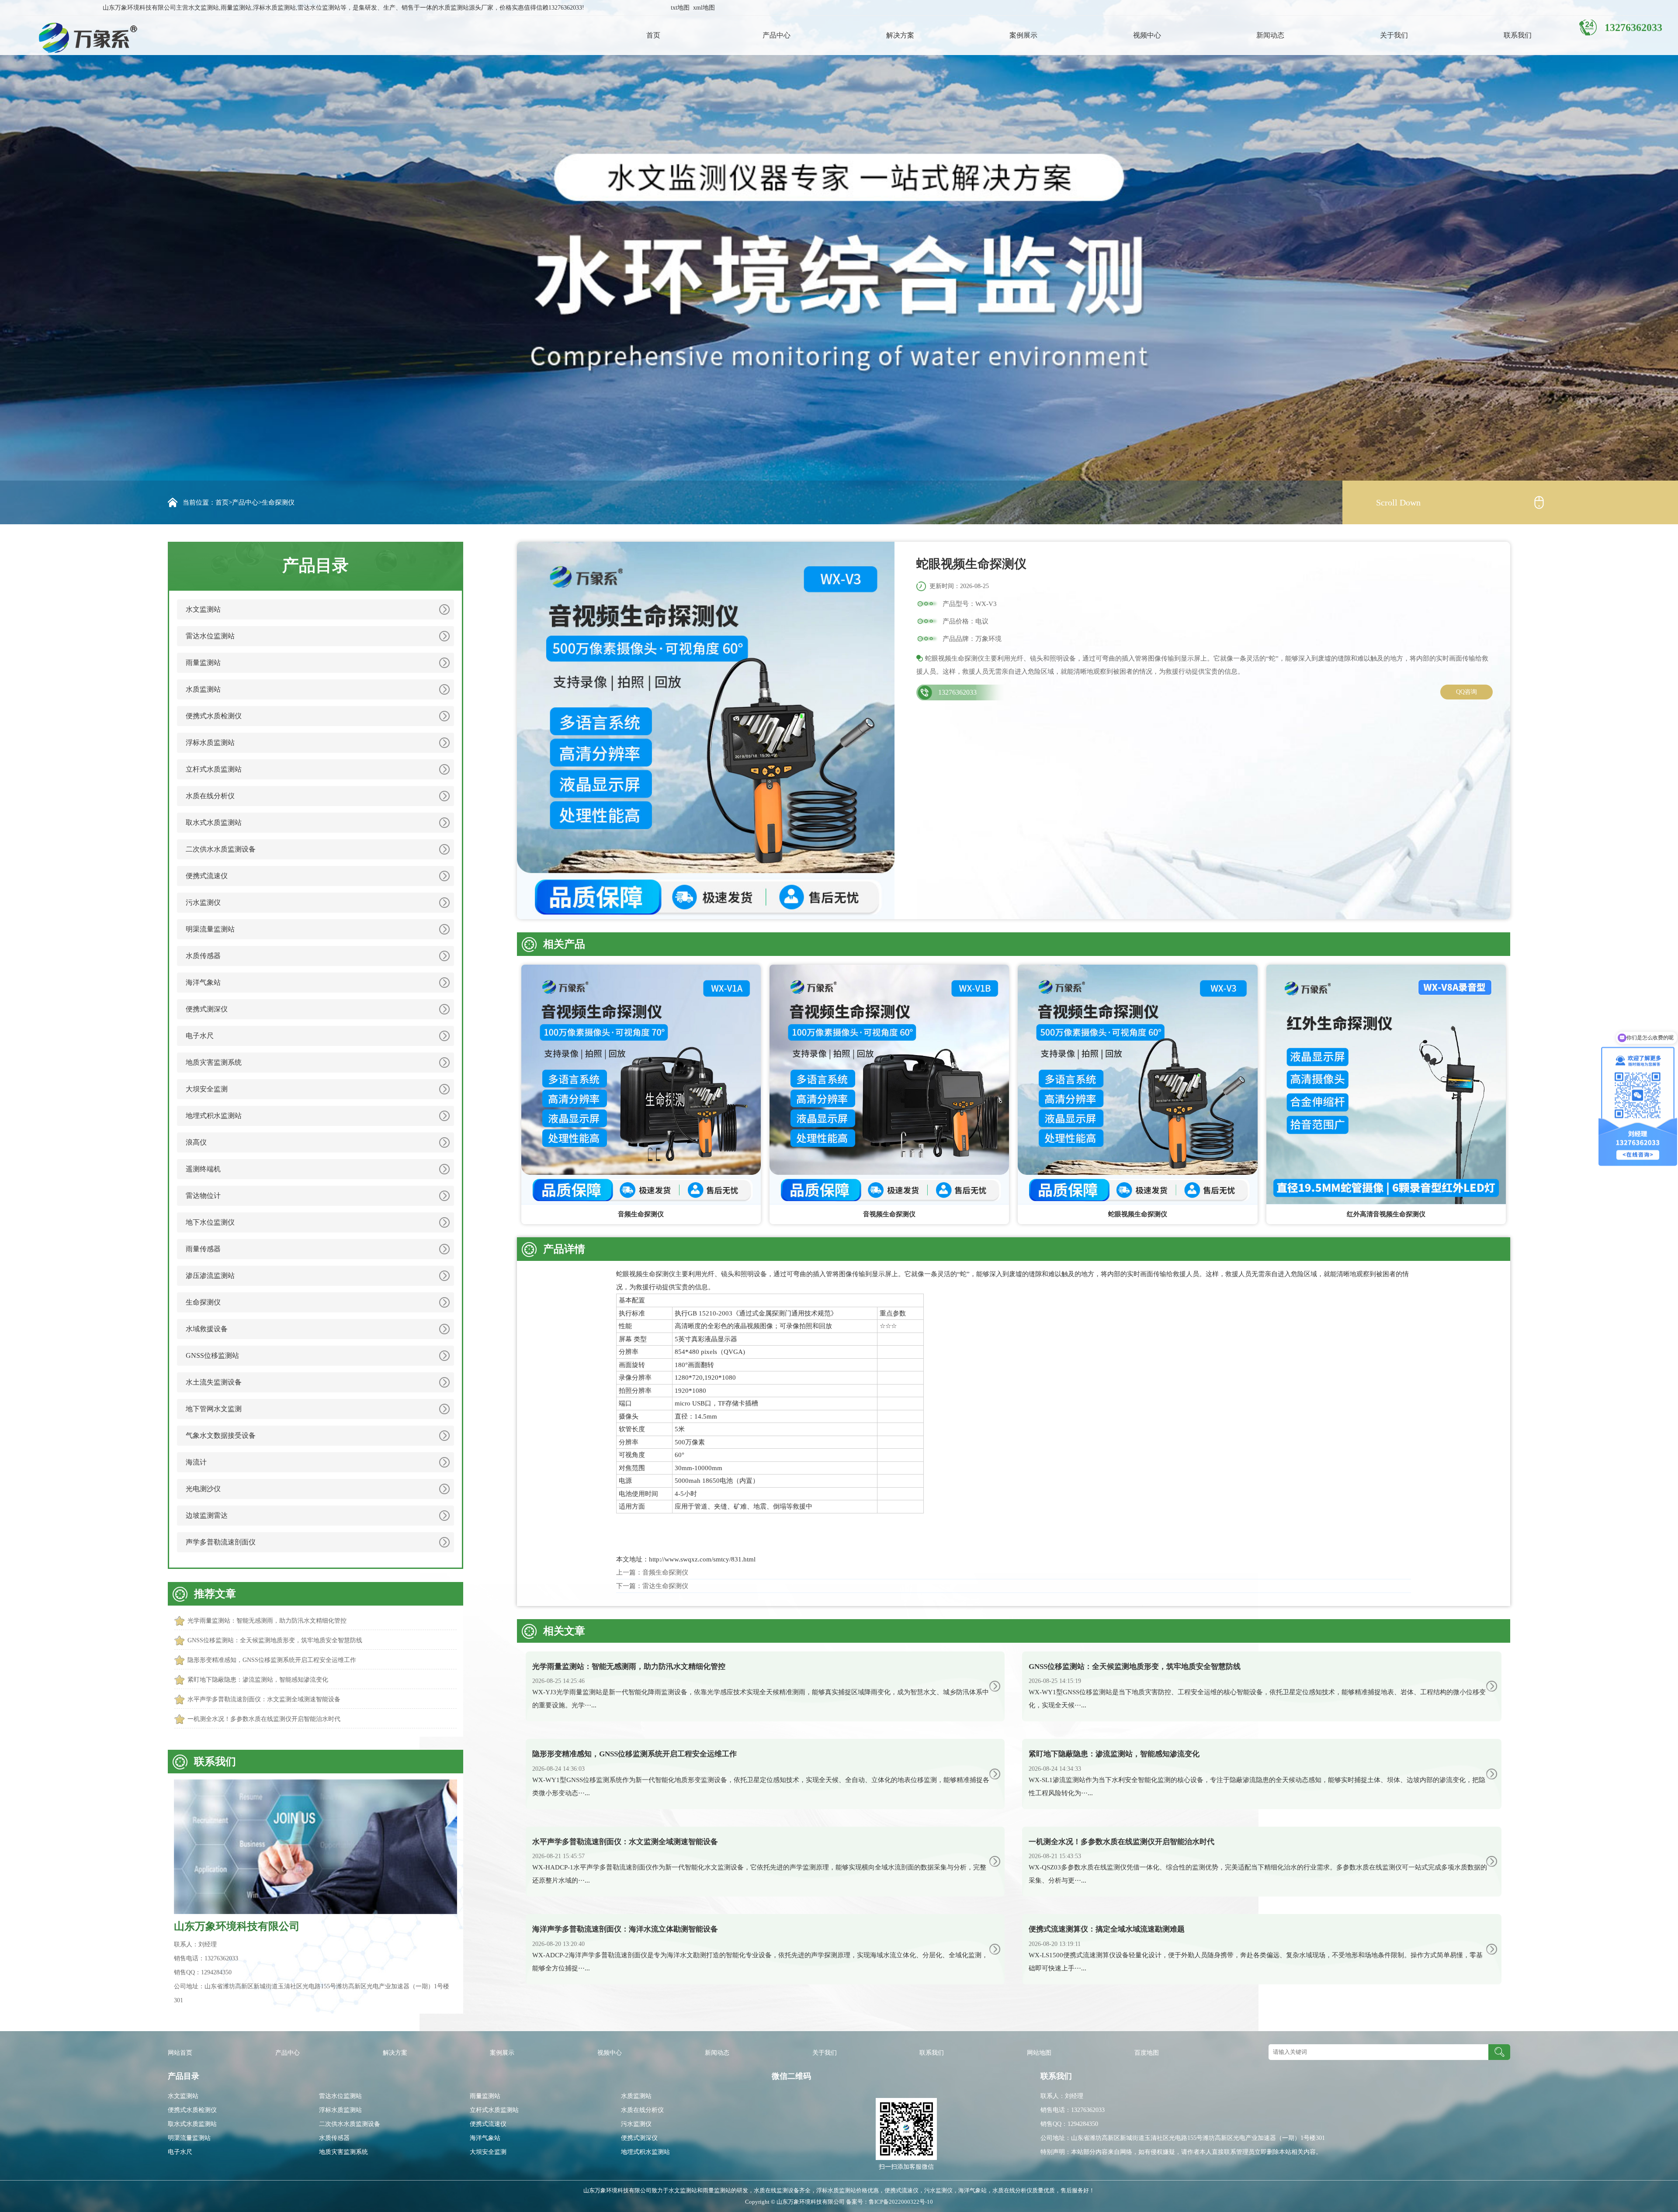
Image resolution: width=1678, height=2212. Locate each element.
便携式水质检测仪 (214, 716)
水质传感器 (203, 956)
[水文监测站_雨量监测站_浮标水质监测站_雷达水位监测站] (77, 37)
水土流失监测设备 (214, 1382)
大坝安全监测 (207, 1089)
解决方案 (900, 35)
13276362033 (957, 692)
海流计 (196, 1462)
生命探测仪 (278, 502)
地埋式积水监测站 (214, 1116)
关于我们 (1394, 35)
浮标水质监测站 (210, 743)
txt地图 (680, 8)
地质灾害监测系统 (214, 1062)
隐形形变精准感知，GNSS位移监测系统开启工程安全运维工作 (272, 1660)
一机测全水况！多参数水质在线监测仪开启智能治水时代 (264, 1719)
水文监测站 (203, 609)
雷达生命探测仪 (665, 1586)
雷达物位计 (203, 1196)
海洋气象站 (203, 982)
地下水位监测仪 (210, 1222)
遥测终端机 (203, 1169)
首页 (653, 35)
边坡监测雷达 (207, 1515)
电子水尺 (200, 1036)
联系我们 (1518, 35)
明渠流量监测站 (210, 929)
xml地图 (704, 8)
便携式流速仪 (207, 876)
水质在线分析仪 (210, 796)
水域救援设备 (207, 1329)
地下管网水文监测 (214, 1409)
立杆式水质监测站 (214, 769)
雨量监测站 (203, 663)
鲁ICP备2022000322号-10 (901, 2202)
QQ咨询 (1467, 692)
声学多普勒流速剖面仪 (221, 1542)
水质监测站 (203, 689)
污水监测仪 (203, 902)
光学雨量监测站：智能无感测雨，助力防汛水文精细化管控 (267, 1621)
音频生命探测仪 (665, 1572)
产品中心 (777, 35)
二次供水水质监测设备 (221, 849)
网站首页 (180, 2053)
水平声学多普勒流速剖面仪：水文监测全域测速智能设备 (264, 1699)
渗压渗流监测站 (210, 1276)
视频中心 (1147, 35)
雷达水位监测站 (210, 636)
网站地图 (1039, 2053)
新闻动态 (1270, 35)
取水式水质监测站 (214, 822)
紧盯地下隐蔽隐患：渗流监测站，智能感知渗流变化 (258, 1680)
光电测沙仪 (203, 1489)
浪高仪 (196, 1142)
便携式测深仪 (207, 1009)
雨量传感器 (203, 1249)
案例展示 (1023, 35)
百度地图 (1147, 2053)
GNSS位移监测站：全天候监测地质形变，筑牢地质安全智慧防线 (275, 1640)
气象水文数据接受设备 (221, 1435)
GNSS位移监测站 (212, 1355)
